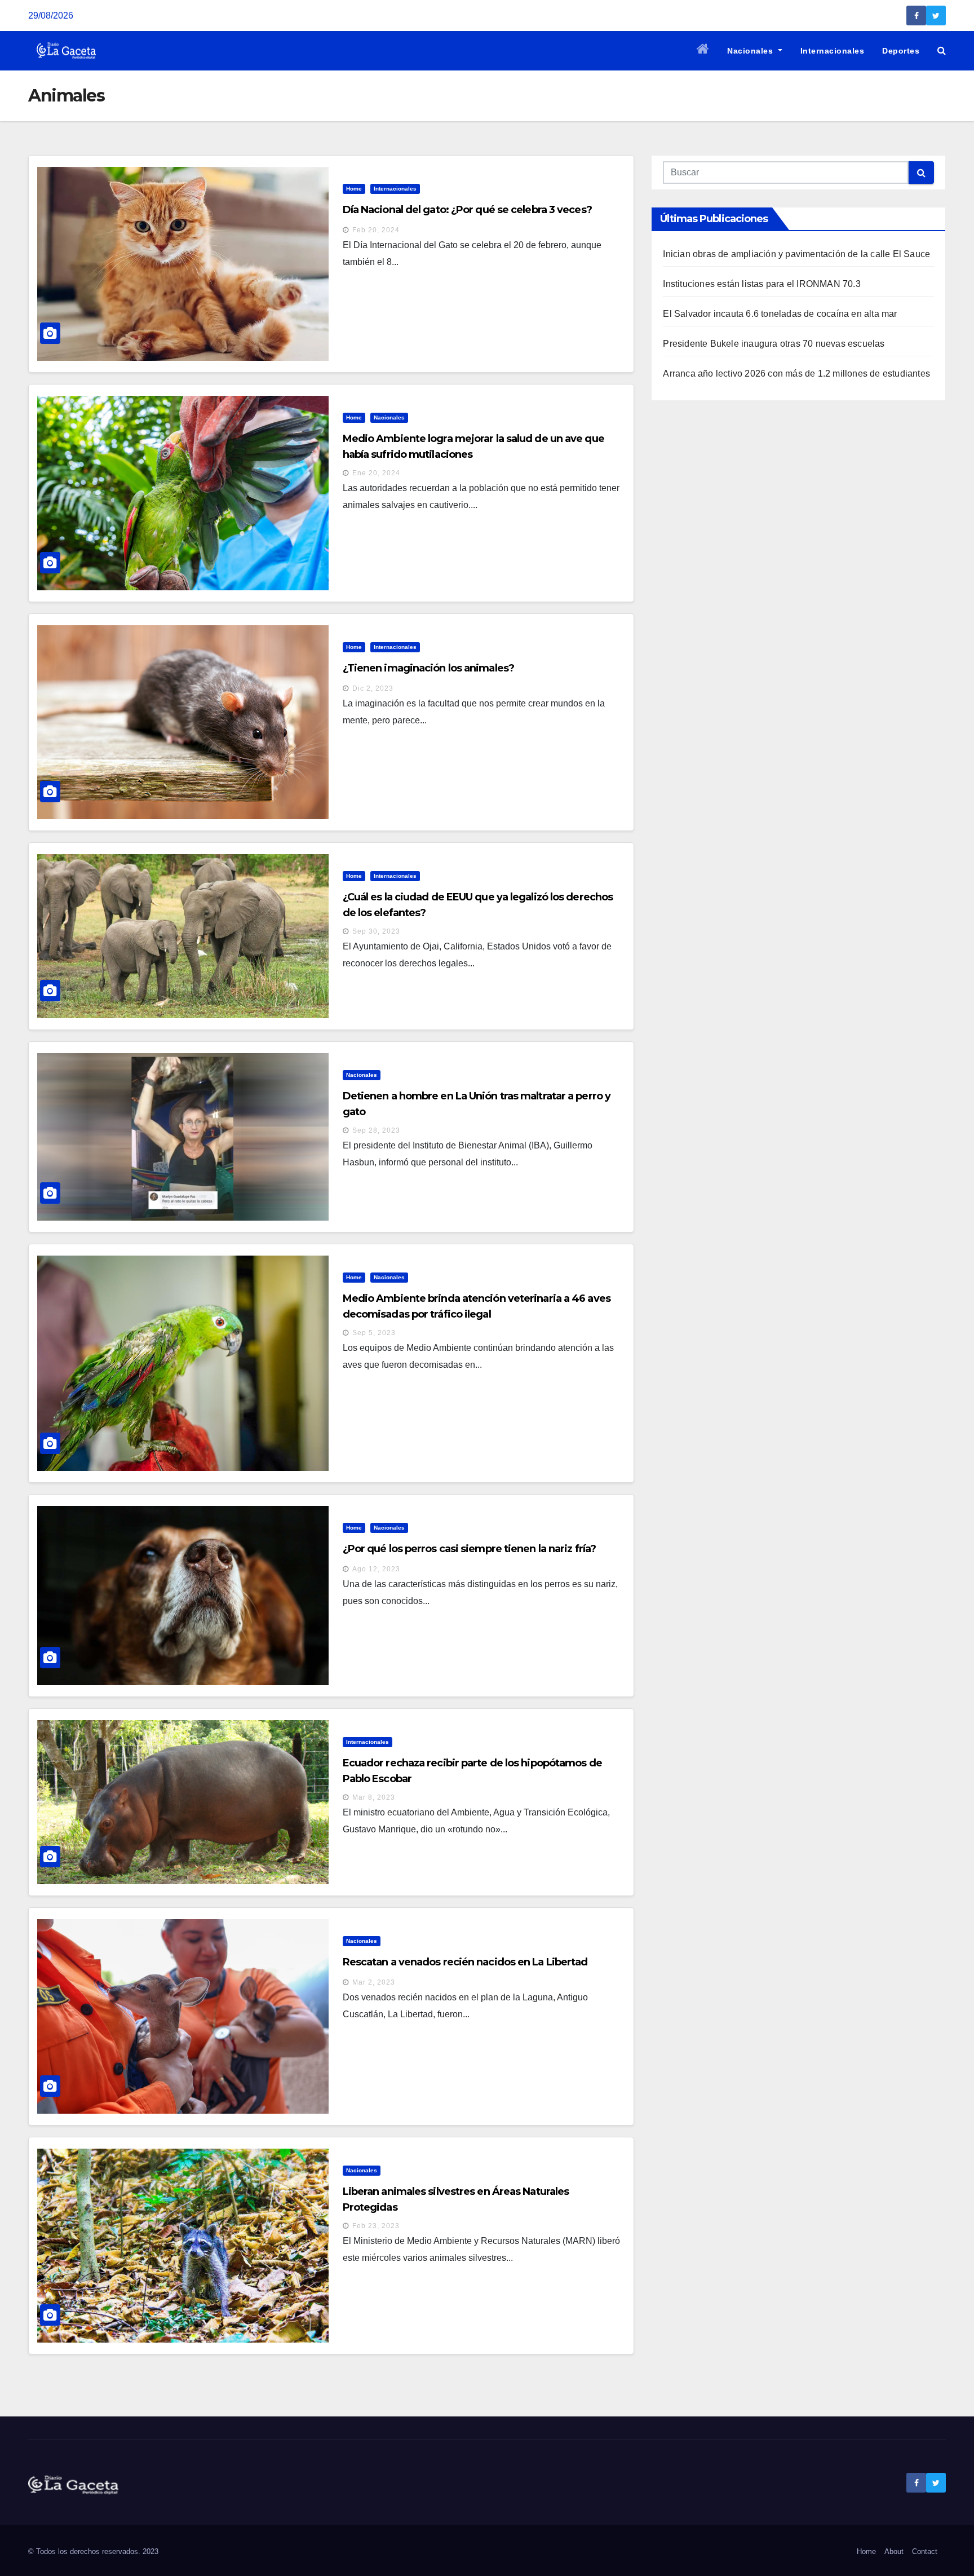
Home (354, 189)
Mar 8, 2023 (374, 1797)
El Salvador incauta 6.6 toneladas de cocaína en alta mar (780, 314)
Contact (925, 2551)
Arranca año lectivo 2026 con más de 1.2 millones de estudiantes (796, 374)
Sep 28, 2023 (376, 1130)
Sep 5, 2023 (374, 1333)
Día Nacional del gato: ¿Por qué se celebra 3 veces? (467, 210)
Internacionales (833, 51)
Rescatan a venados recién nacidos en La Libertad (465, 1962)
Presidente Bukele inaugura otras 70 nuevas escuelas (774, 344)
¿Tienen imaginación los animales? (428, 668)
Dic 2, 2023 (373, 688)
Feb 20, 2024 (376, 230)
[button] (942, 50)
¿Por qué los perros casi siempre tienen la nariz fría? (469, 1549)
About (894, 2551)
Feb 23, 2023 (376, 2226)
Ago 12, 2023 (376, 1569)
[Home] (703, 51)
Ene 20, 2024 (376, 473)
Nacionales (751, 51)
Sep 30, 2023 (376, 931)
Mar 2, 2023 (374, 1982)
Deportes (901, 51)
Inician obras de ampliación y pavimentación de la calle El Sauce (796, 254)
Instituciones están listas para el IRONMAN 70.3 (762, 284)
